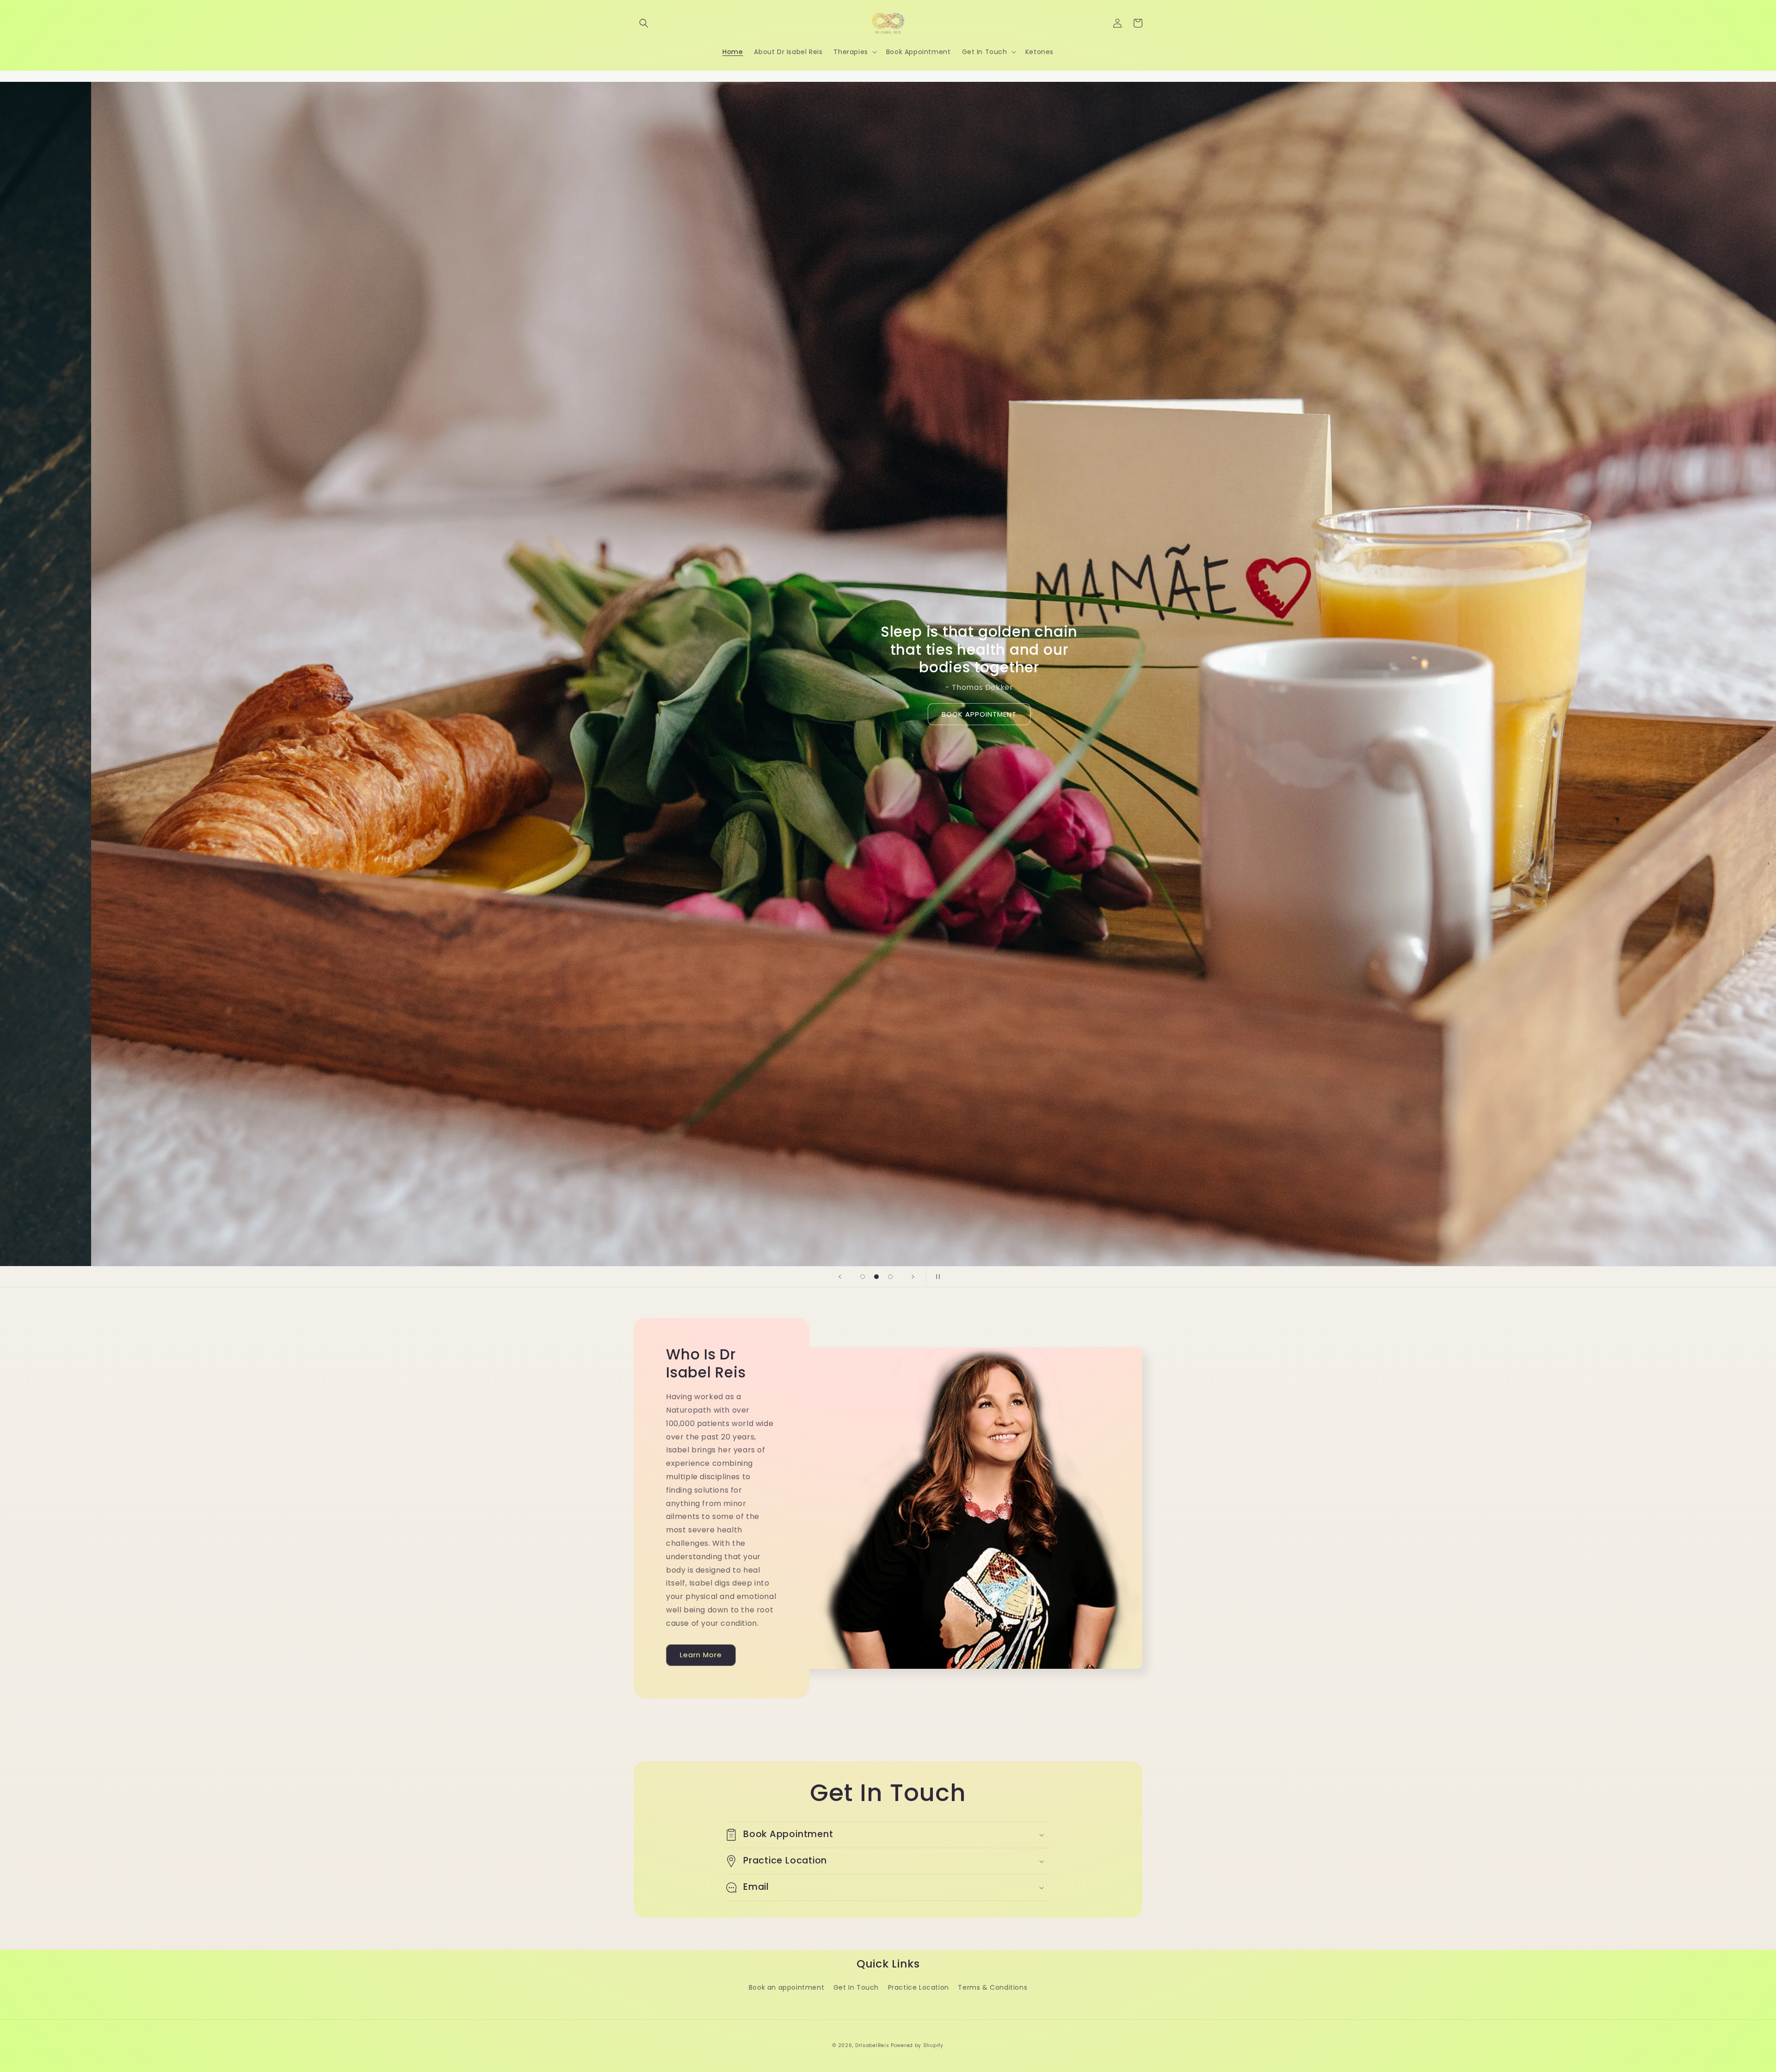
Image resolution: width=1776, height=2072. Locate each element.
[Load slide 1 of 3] (863, 1277)
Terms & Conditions (993, 1987)
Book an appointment (786, 1987)
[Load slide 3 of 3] (890, 1277)
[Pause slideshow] (936, 1277)
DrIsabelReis (872, 2045)
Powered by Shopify (917, 2045)
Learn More (701, 1655)
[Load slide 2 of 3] (876, 1277)
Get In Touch (856, 1987)
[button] (644, 23)
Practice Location (919, 1987)
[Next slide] (913, 1277)
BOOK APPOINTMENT (978, 714)
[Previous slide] (840, 1277)
